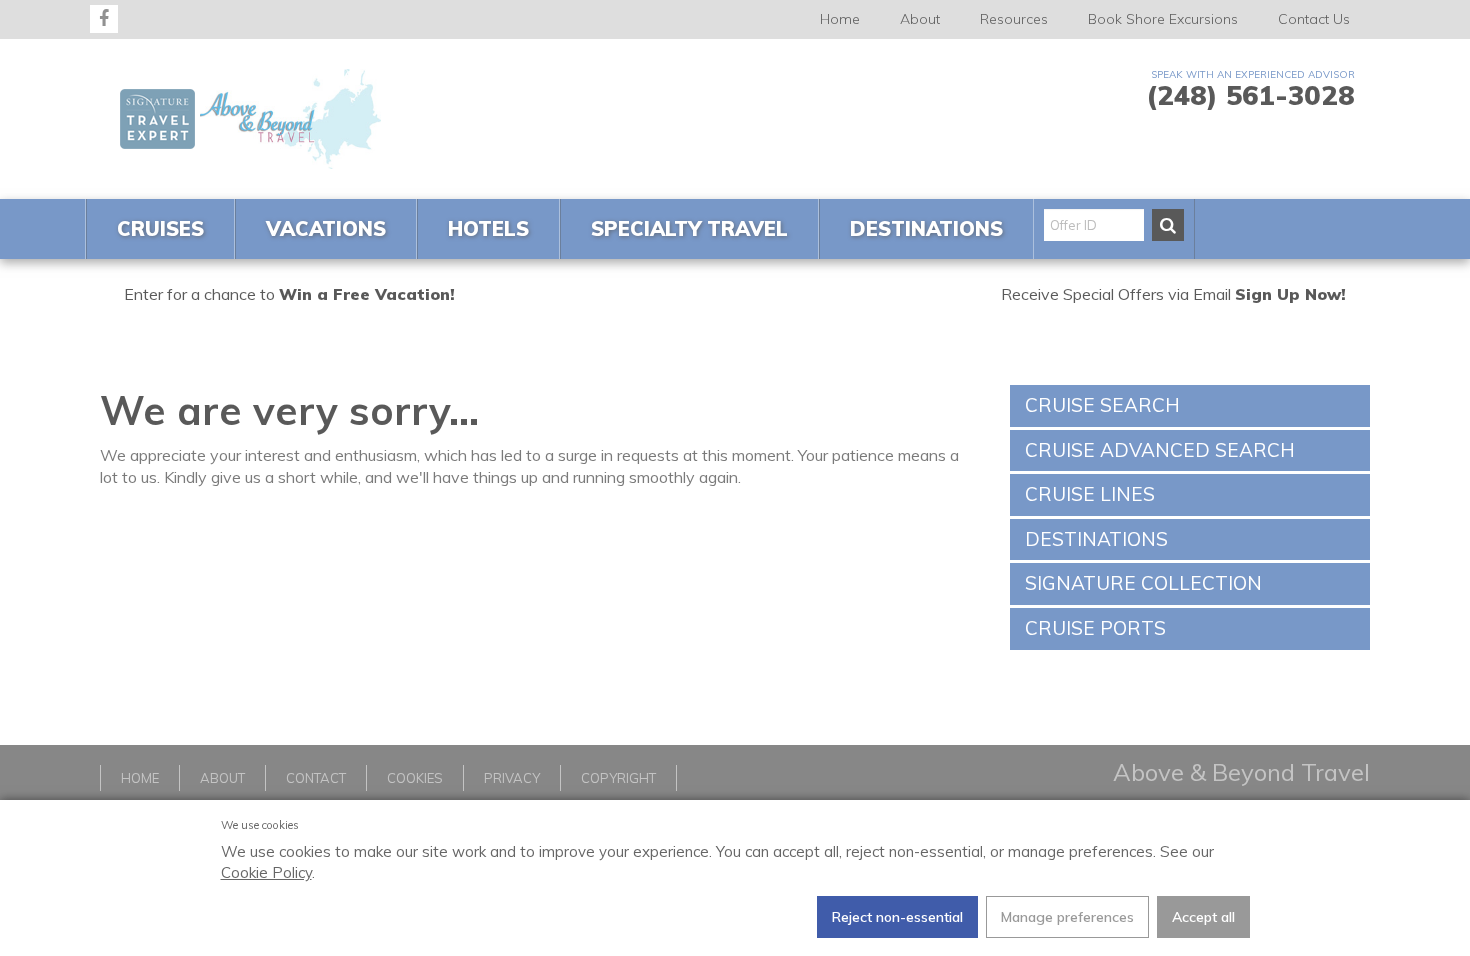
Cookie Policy (266, 872)
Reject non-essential (897, 917)
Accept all (1203, 917)
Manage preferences (1067, 917)
